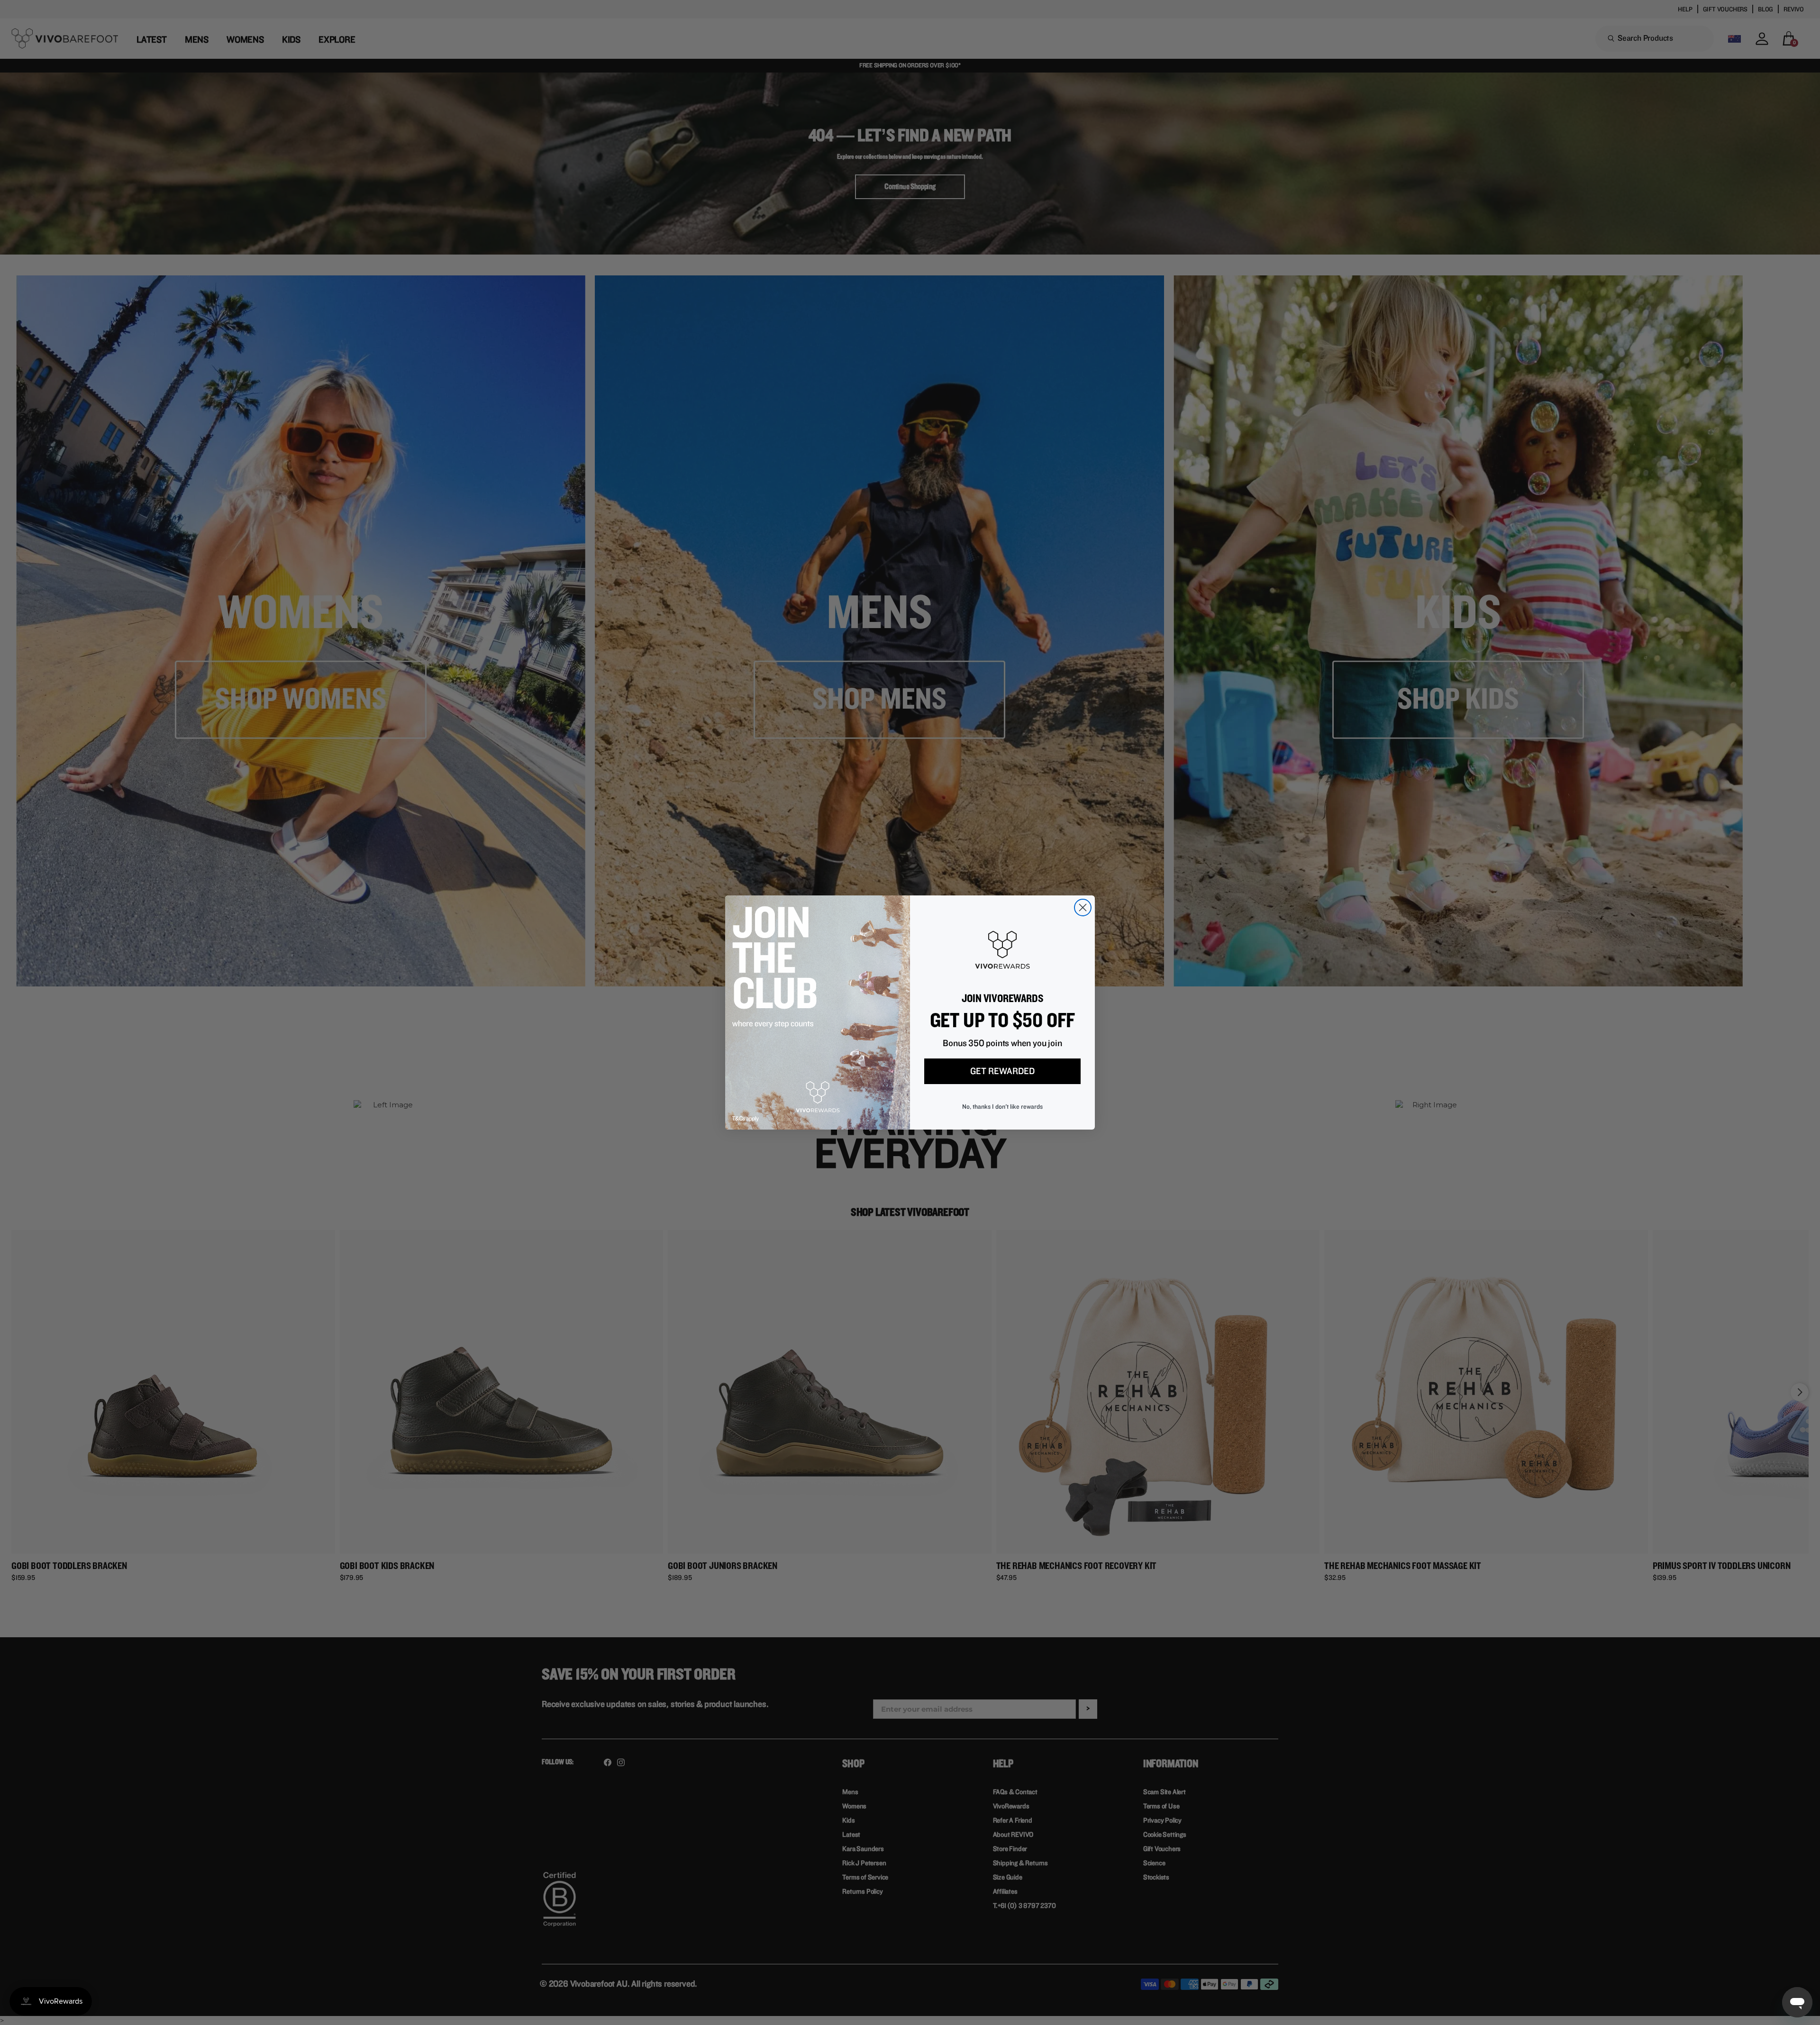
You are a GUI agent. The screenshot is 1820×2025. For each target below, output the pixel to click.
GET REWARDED (1002, 1071)
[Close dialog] (1083, 908)
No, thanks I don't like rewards (1002, 1107)
